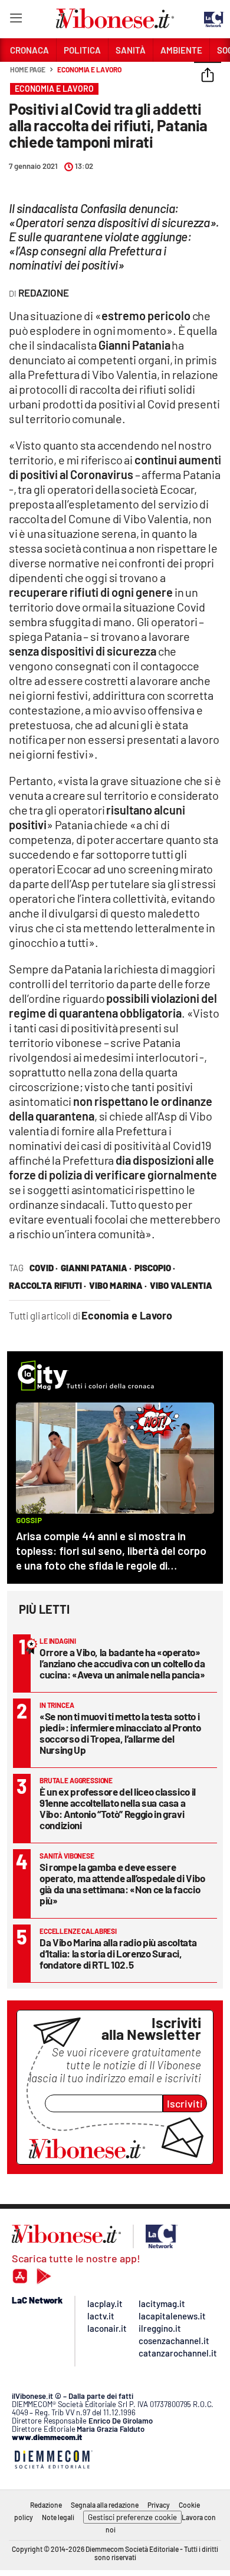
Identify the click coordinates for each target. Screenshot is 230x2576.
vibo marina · (118, 1285)
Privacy (159, 2505)
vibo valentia (181, 1285)
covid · (44, 1268)
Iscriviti (185, 2103)
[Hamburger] (16, 20)
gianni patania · (96, 1268)
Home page (28, 69)
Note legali (58, 2517)
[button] (208, 76)
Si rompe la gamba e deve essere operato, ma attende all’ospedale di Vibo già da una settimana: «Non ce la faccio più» (122, 1884)
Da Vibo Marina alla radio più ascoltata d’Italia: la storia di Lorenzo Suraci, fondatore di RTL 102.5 (118, 1953)
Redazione (46, 2505)
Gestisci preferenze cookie (132, 2517)
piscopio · (155, 1268)
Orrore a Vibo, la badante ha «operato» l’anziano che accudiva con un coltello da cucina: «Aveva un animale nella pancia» (122, 1663)
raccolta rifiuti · (47, 1285)
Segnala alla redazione (105, 2505)
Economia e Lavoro (89, 69)
